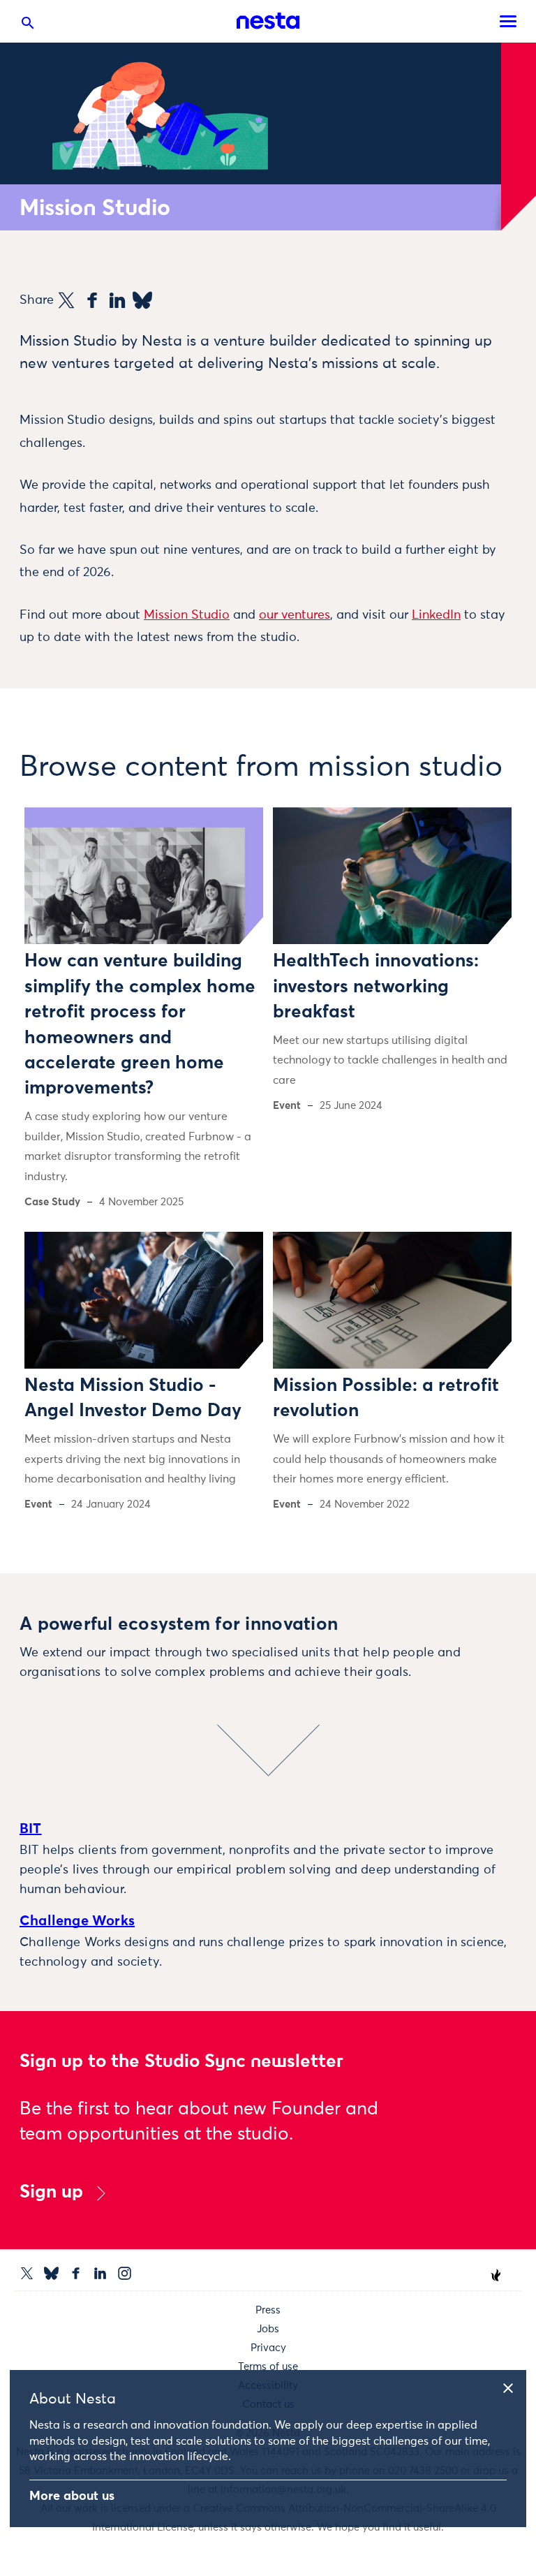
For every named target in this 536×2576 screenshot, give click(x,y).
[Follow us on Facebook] (76, 2273)
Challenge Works (77, 1921)
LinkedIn (436, 615)
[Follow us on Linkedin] (100, 2273)
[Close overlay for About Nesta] (513, 2386)
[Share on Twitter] (66, 300)
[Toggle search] (28, 26)
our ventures (295, 615)
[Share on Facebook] (92, 300)
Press (268, 2310)
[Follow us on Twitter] (27, 2273)
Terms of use (268, 2367)
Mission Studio (187, 615)
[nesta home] (268, 21)
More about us (72, 2496)
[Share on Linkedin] (117, 300)
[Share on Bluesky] (142, 300)
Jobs (268, 2329)
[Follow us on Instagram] (125, 2273)
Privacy (268, 2348)
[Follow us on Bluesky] (51, 2273)
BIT (31, 1829)
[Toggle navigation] (508, 21)
